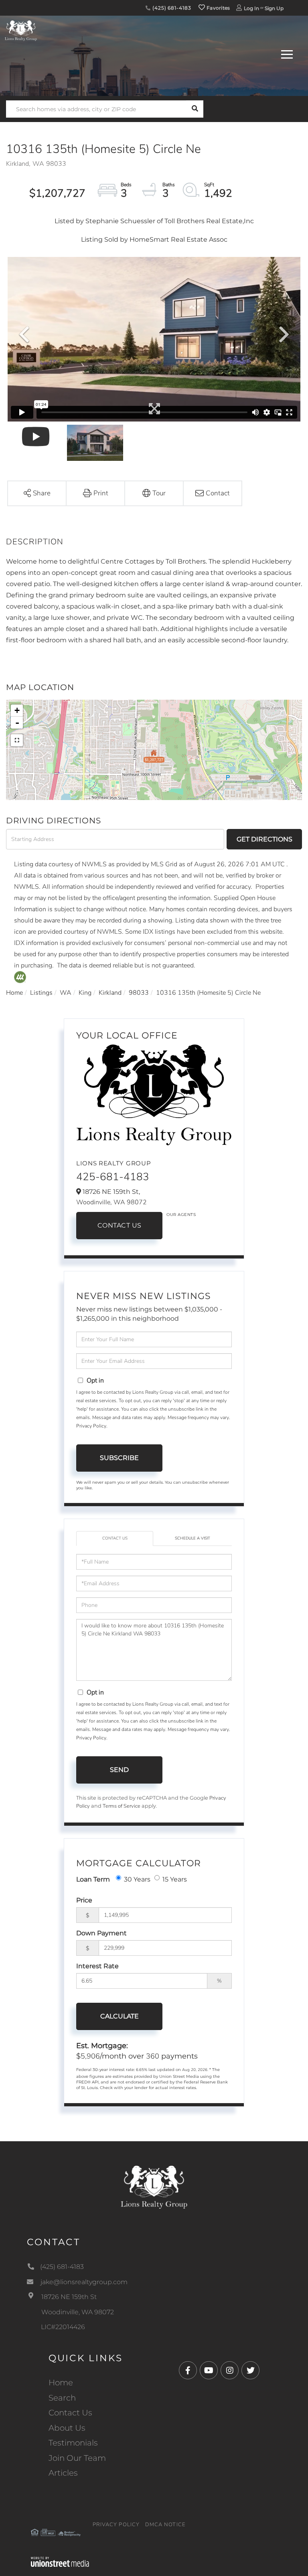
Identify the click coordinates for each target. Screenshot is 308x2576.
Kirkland (110, 993)
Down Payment (101, 1933)
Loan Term (93, 1879)
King (85, 993)
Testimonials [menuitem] (73, 2443)
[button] (195, 109)
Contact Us (120, 1225)
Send (119, 1770)
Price (84, 1900)
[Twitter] (250, 2371)
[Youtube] (209, 2371)
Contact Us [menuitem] (70, 2413)
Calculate (120, 2016)
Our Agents (181, 1215)
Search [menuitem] (62, 2398)
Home (14, 993)
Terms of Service (122, 1806)
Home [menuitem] (61, 2383)
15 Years (175, 1879)
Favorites (218, 8)
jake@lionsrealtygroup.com (84, 2282)
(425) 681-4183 (171, 8)
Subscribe (119, 1458)
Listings (41, 993)
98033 (139, 993)
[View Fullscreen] (17, 740)
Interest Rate (97, 1966)
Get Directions (264, 839)
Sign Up (274, 8)
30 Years (137, 1879)
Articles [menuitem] (63, 2473)
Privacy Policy (91, 1426)
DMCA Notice (165, 2525)
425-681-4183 (113, 1177)
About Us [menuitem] (67, 2428)
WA (66, 993)
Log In (251, 8)
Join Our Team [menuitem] (77, 2458)
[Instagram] (230, 2371)
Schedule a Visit (192, 1538)
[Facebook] (188, 2371)
